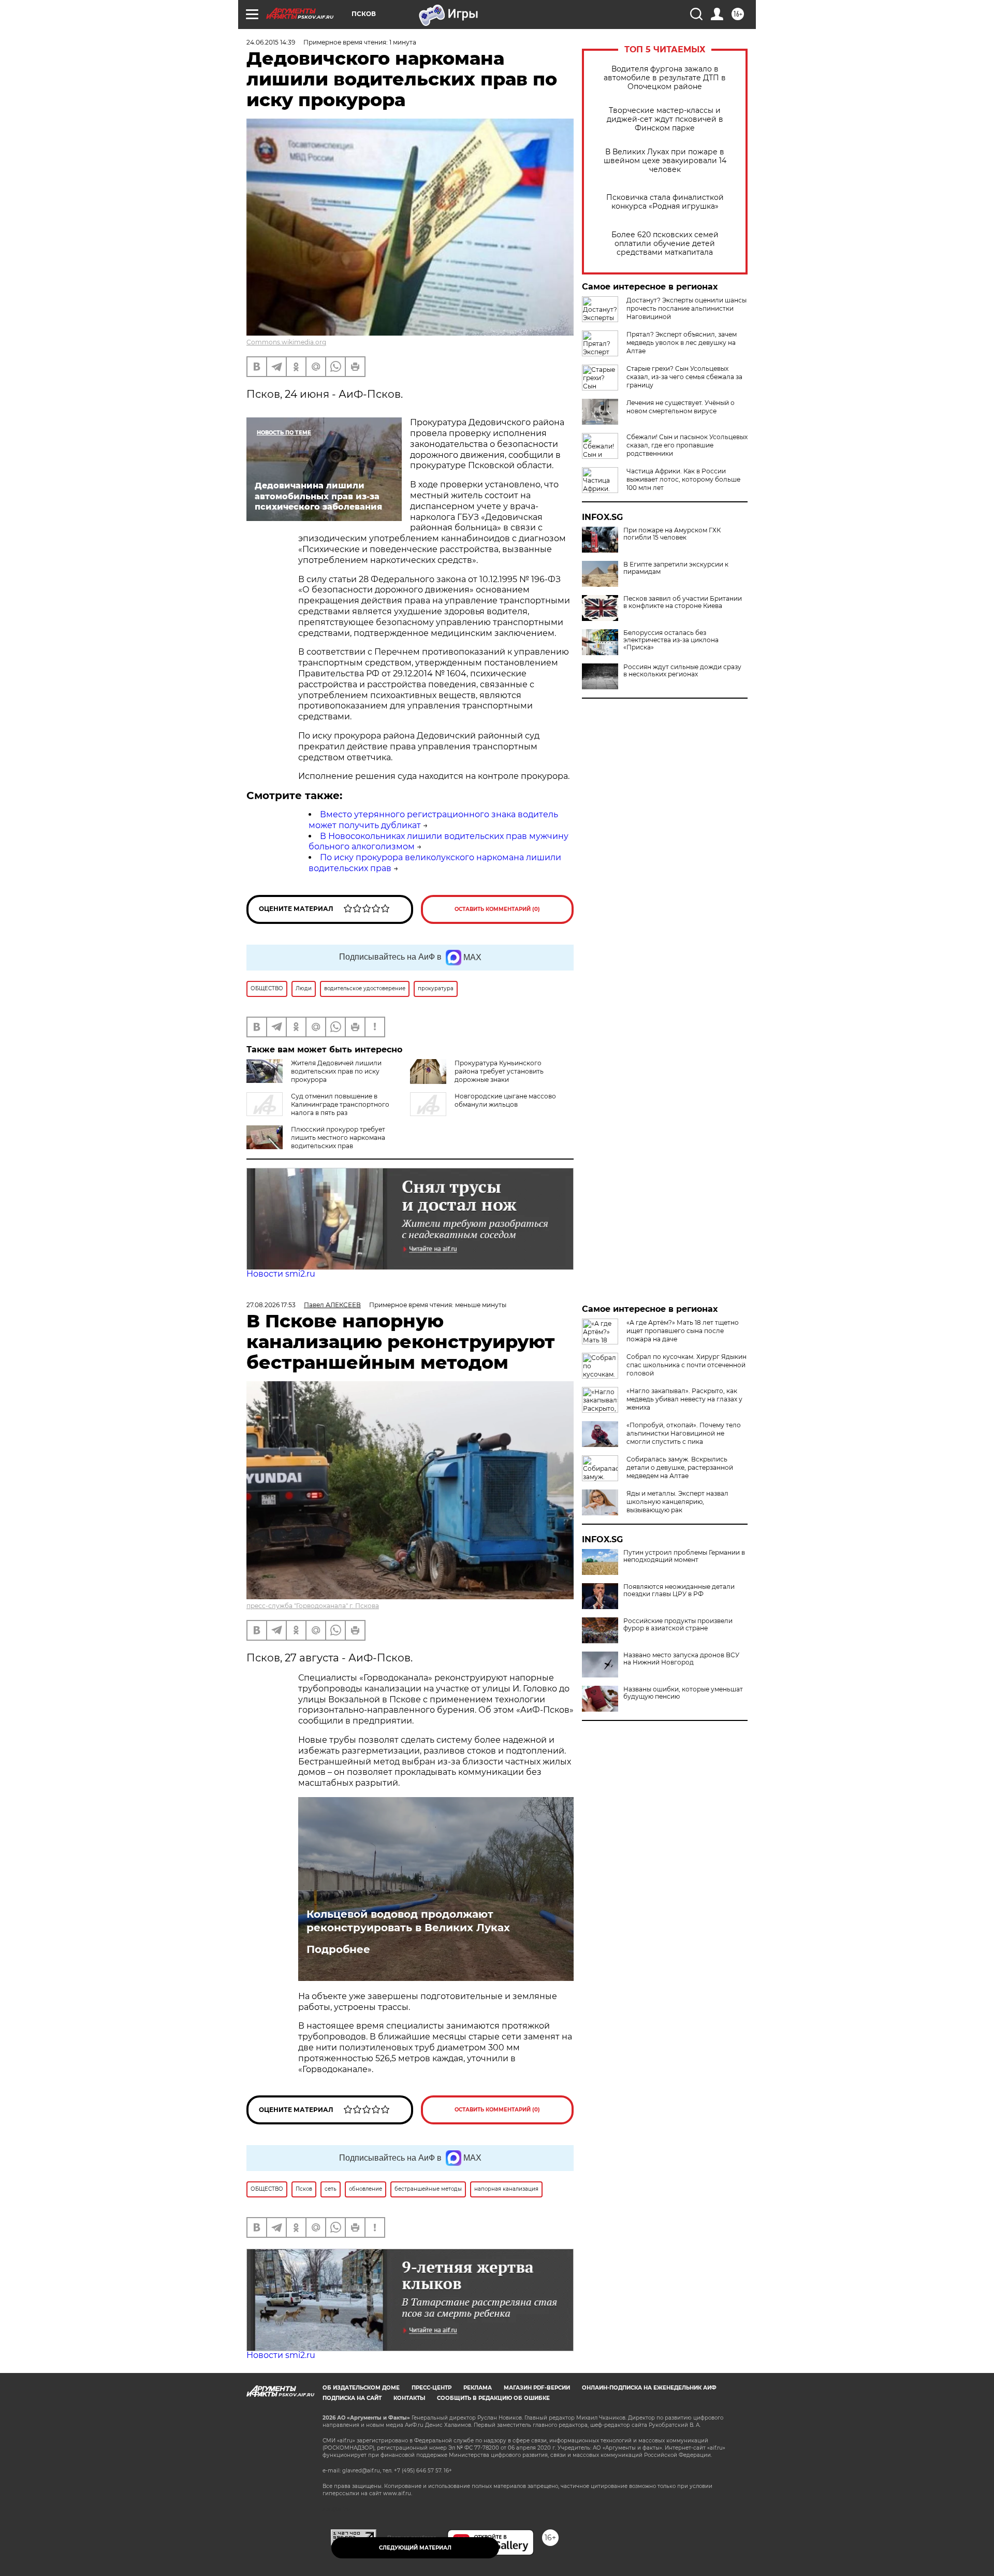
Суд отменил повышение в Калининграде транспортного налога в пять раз (340, 1104)
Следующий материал (415, 2548)
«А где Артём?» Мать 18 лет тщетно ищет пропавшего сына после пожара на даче (683, 1331)
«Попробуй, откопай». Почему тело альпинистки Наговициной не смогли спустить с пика (684, 1433)
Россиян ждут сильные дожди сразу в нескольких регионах (682, 671)
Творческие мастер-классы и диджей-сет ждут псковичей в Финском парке (665, 119)
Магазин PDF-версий (537, 2388)
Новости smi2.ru (281, 1274)
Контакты (409, 2398)
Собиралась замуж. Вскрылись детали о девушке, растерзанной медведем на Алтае (680, 1467)
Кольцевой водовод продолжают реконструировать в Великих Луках (408, 1921)
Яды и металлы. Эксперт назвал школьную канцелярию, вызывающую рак (677, 1502)
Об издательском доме (361, 2388)
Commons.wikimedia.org (286, 342)
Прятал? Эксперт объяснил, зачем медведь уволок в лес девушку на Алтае (682, 343)
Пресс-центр (432, 2388)
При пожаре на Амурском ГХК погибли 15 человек (672, 534)
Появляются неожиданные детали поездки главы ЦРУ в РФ (679, 1590)
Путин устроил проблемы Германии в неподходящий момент (684, 1556)
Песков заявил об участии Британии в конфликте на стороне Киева (683, 602)
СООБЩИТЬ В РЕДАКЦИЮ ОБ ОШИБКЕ (493, 2398)
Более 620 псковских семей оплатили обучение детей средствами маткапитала (665, 244)
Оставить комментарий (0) (497, 909)
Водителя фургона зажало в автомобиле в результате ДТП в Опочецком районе (665, 78)
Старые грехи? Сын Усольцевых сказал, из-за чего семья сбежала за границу (684, 377)
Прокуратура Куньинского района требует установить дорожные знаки (499, 1071)
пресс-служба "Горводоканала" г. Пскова (313, 1606)
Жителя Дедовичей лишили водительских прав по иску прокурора (336, 1071)
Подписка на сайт (352, 2398)
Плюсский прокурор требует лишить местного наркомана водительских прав (338, 1138)
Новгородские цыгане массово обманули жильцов (505, 1100)
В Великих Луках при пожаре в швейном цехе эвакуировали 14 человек (665, 161)
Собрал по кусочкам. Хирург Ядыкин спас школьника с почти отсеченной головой (686, 1365)
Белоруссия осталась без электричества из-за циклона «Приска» (671, 640)
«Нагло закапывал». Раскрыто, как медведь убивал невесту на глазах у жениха (684, 1399)
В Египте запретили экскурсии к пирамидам (676, 568)
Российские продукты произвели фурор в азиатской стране (678, 1625)
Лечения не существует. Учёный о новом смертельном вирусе (681, 407)
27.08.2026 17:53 (271, 1305)
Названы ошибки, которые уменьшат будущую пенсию (683, 1693)
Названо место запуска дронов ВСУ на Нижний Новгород (681, 1659)
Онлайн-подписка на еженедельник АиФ (649, 2388)
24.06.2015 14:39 (271, 42)
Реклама (478, 2388)
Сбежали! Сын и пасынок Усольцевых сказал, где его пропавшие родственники (687, 445)
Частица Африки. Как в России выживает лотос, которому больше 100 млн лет (683, 479)
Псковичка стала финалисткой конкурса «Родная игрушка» (665, 202)
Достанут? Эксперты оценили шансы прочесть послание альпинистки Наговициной (686, 308)
